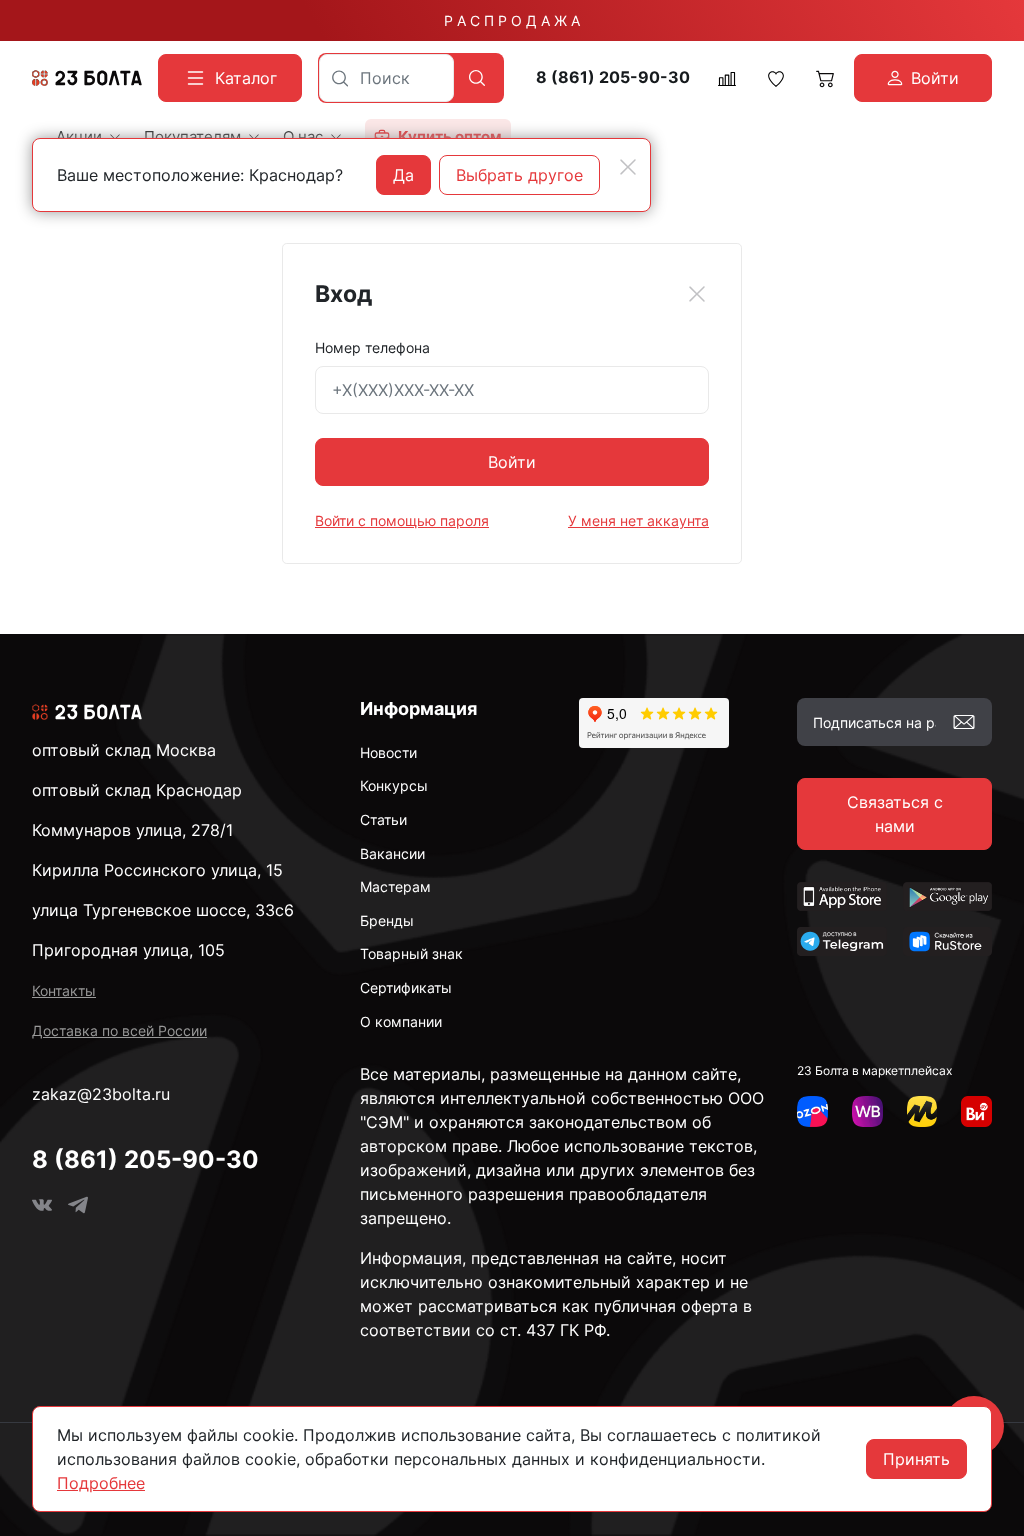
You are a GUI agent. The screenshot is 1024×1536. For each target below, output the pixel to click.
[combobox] (386, 78)
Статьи (383, 819)
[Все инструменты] (976, 1111)
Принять (916, 1459)
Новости (388, 752)
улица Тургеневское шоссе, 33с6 (163, 910)
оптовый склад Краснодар (137, 790)
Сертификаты (406, 987)
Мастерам (395, 886)
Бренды (387, 920)
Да (403, 175)
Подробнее (101, 1483)
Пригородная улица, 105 (128, 950)
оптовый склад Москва (124, 750)
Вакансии (392, 853)
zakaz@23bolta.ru (101, 1094)
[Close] (697, 294)
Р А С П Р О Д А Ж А (512, 20)
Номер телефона (372, 347)
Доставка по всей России (119, 1030)
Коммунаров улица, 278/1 (132, 830)
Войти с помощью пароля (402, 520)
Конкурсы (394, 785)
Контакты (64, 990)
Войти (512, 462)
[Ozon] (812, 1111)
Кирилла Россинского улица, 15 (157, 870)
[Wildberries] (867, 1111)
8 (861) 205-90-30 (613, 77)
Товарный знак (411, 953)
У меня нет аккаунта (638, 520)
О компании (401, 1021)
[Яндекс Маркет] (922, 1111)
